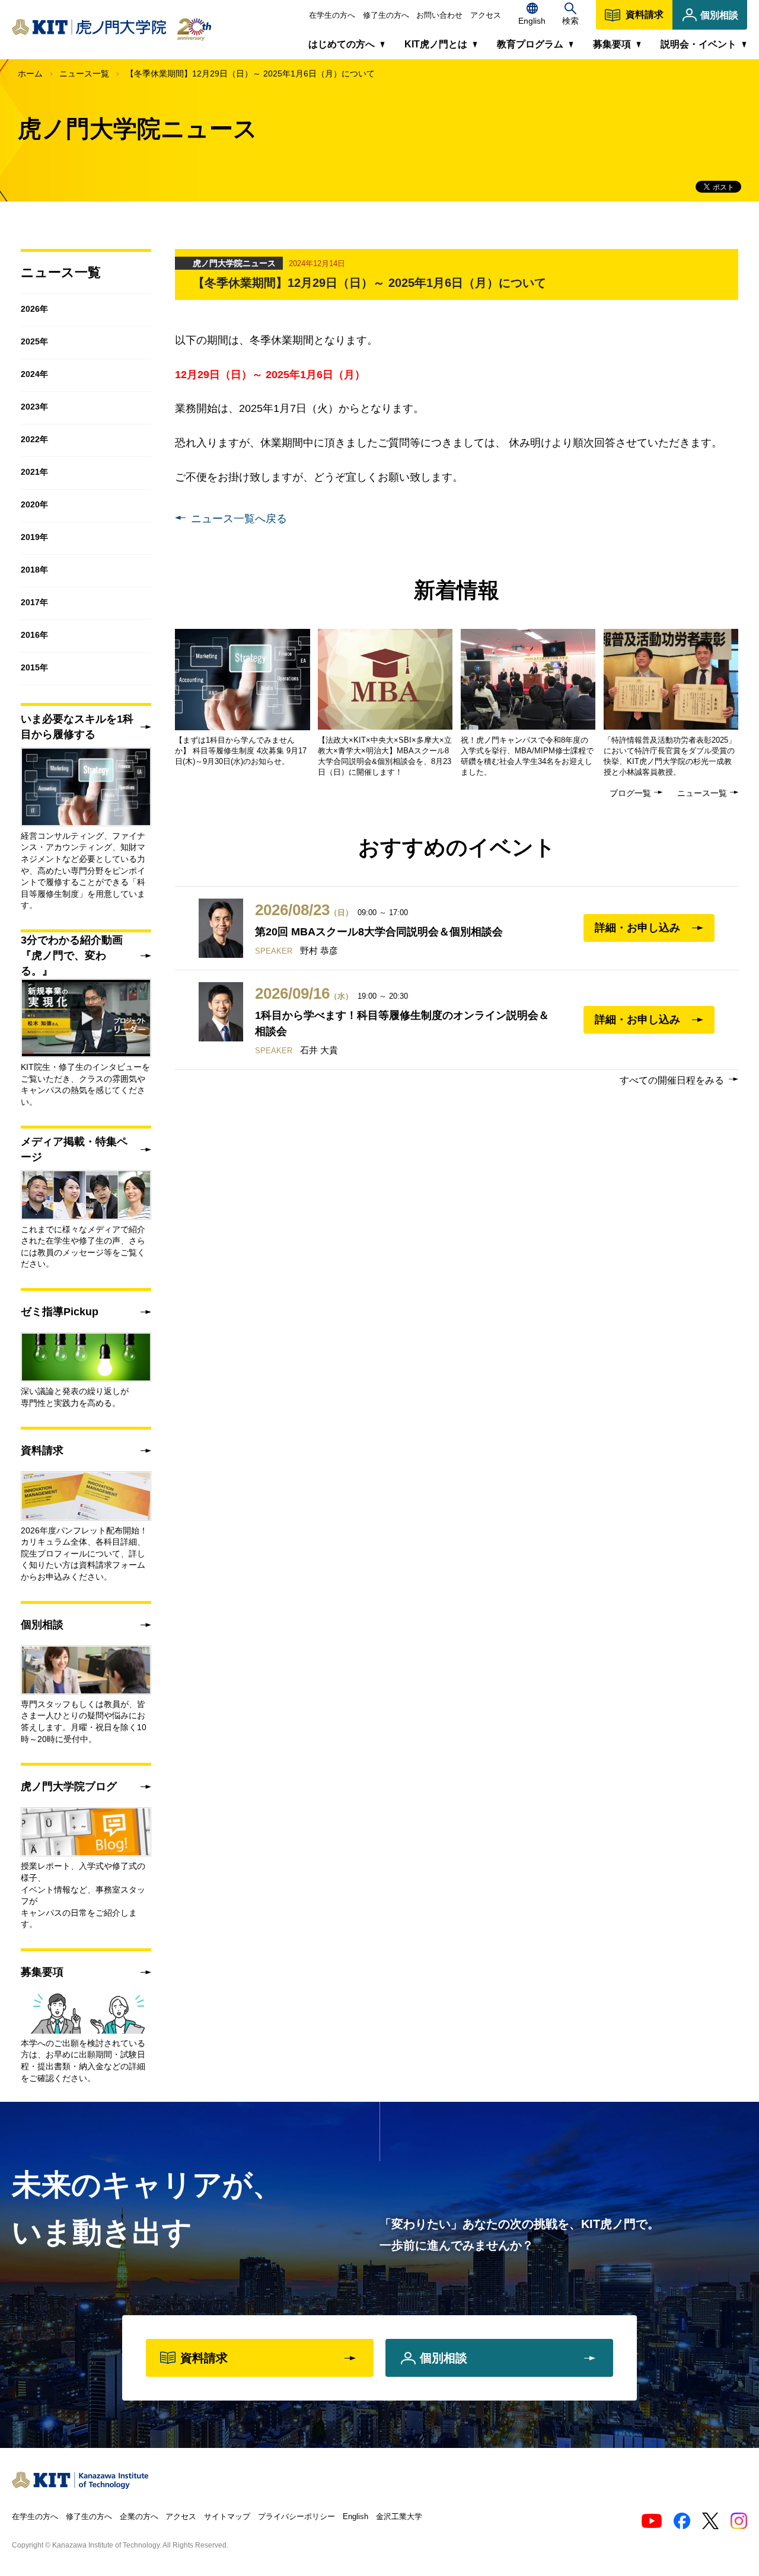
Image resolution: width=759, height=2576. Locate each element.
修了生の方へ (386, 15)
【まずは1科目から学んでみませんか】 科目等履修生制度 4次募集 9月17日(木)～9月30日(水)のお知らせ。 (241, 751)
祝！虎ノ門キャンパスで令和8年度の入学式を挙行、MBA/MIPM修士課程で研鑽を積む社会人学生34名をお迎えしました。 (527, 756)
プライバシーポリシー (296, 2516)
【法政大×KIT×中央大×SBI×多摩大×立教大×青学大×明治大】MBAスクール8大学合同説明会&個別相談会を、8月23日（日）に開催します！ (385, 756)
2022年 (34, 439)
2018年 (34, 570)
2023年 (34, 407)
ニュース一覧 (84, 73)
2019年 (34, 537)
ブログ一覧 (630, 793)
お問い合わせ (439, 15)
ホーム (30, 73)
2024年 (34, 374)
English (355, 2516)
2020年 (34, 504)
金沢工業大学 (399, 2516)
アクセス (486, 15)
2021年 (34, 472)
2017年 (34, 602)
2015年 (34, 667)
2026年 (34, 309)
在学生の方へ (332, 15)
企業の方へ (139, 2516)
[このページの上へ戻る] (741, 2478)
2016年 (34, 635)
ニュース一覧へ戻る (239, 519)
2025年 (34, 341)
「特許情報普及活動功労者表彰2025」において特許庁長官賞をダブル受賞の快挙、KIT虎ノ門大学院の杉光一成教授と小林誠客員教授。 (670, 756)
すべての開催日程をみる (672, 1080)
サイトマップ (227, 2516)
